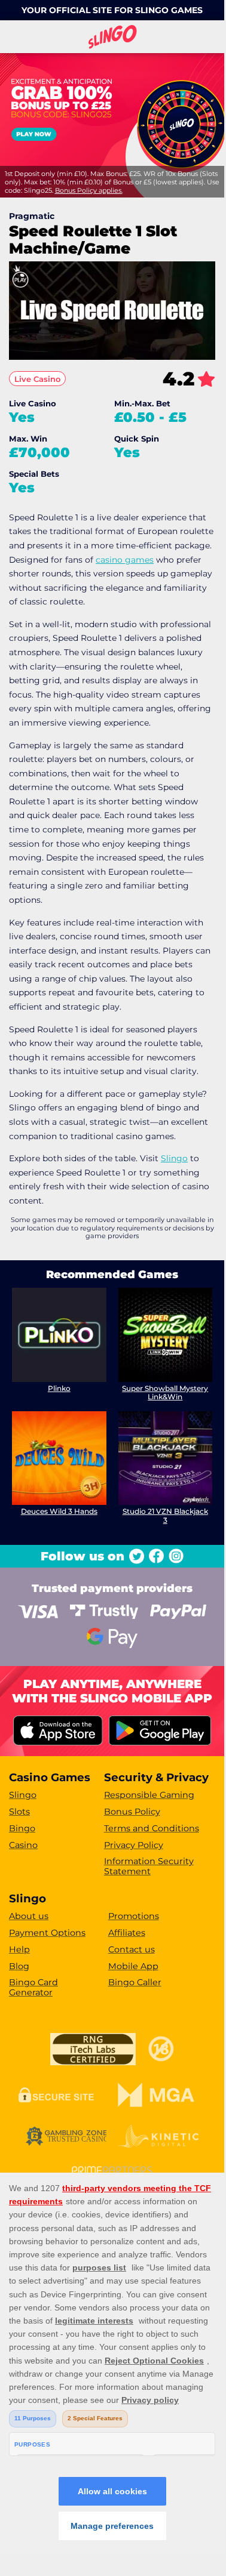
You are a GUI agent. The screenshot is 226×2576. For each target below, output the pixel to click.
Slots (19, 1812)
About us (29, 1916)
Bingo (22, 1828)
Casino (23, 1845)
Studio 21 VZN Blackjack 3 (165, 1515)
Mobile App (133, 1966)
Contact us (132, 1949)
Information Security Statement (149, 1866)
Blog (19, 1966)
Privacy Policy (134, 1845)
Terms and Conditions (152, 1828)
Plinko (59, 1388)
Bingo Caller (135, 1982)
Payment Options (47, 1933)
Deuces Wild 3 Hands (59, 1511)
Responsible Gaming (149, 1795)
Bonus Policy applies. (89, 190)
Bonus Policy (132, 1812)
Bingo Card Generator (33, 1987)
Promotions (134, 1916)
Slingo (174, 1158)
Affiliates (127, 1933)
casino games (125, 560)
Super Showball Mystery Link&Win (165, 1392)
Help (19, 1949)
